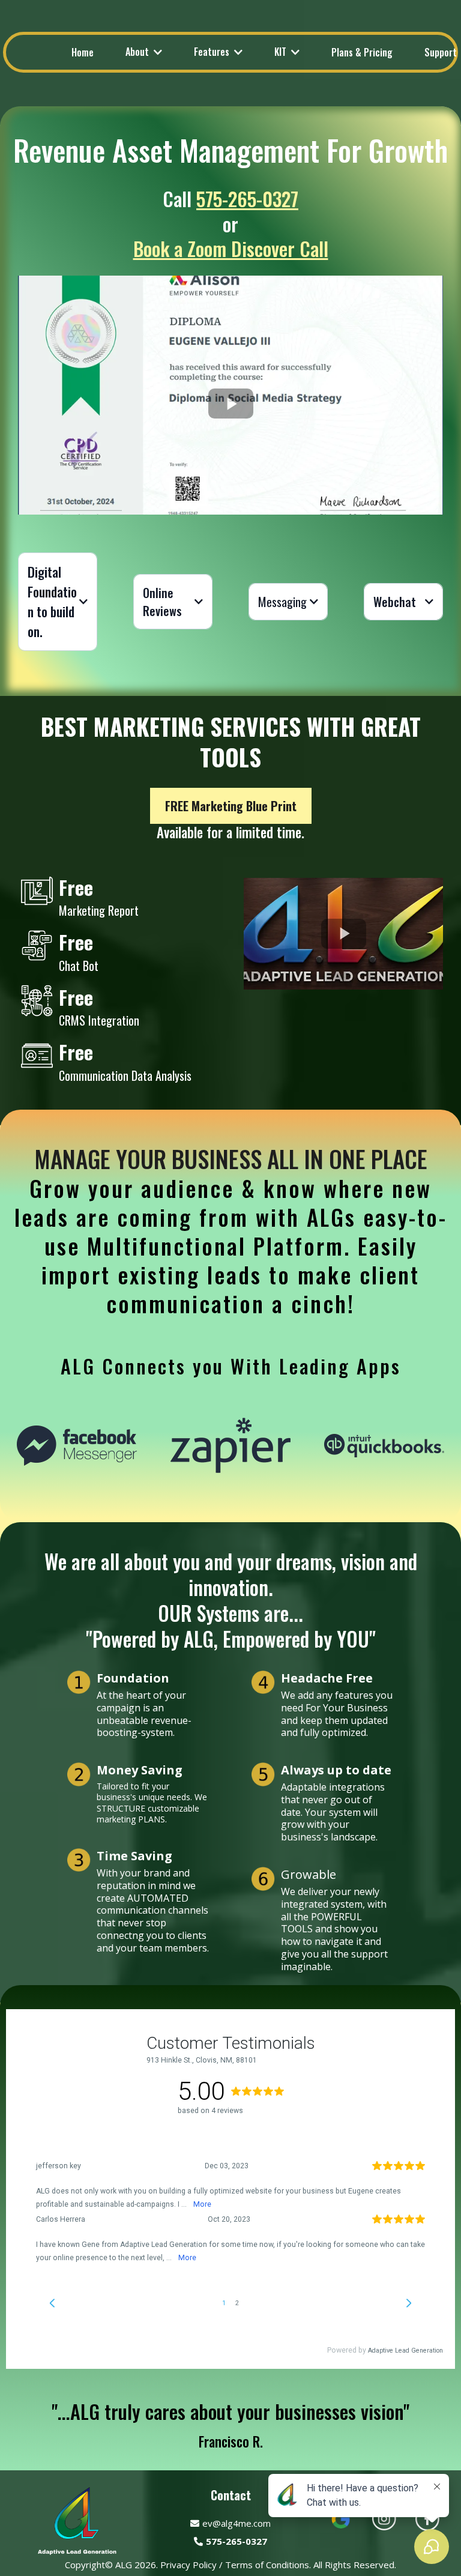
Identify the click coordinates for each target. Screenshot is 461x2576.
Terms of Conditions (266, 2565)
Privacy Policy (188, 2565)
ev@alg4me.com (237, 2523)
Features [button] (213, 52)
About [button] (138, 52)
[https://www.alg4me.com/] (77, 2519)
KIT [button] (282, 52)
